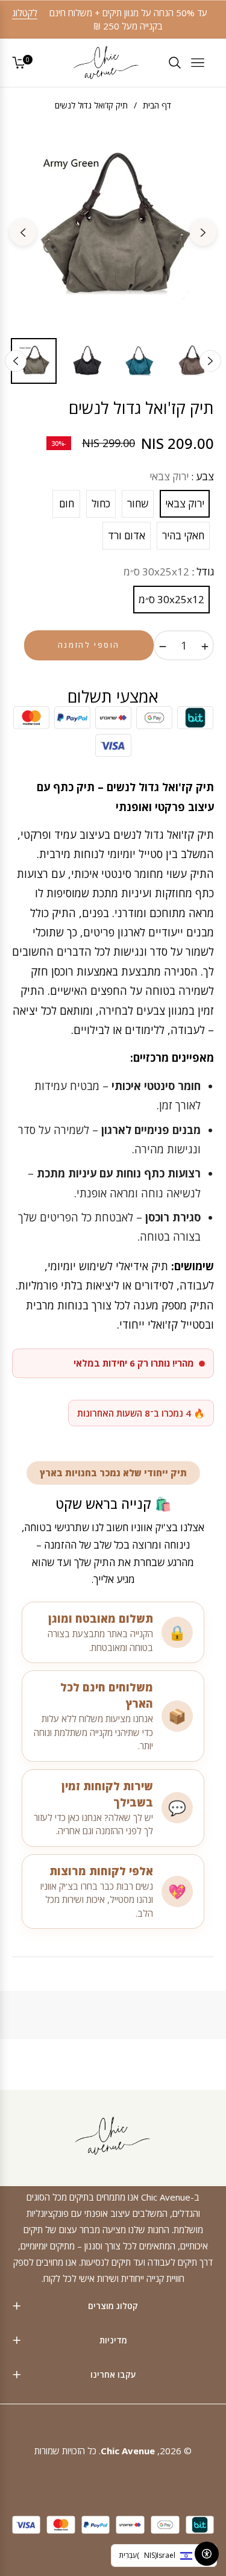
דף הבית (157, 105)
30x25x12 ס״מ (171, 599)
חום (67, 503)
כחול (101, 503)
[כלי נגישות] (207, 2554)
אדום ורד (127, 535)
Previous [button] (203, 233)
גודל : (169, 572)
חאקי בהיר (183, 535)
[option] (113, 227)
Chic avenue (128, 2451)
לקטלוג (25, 13)
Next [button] (23, 233)
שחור (138, 503)
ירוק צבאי (185, 503)
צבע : (182, 476)
